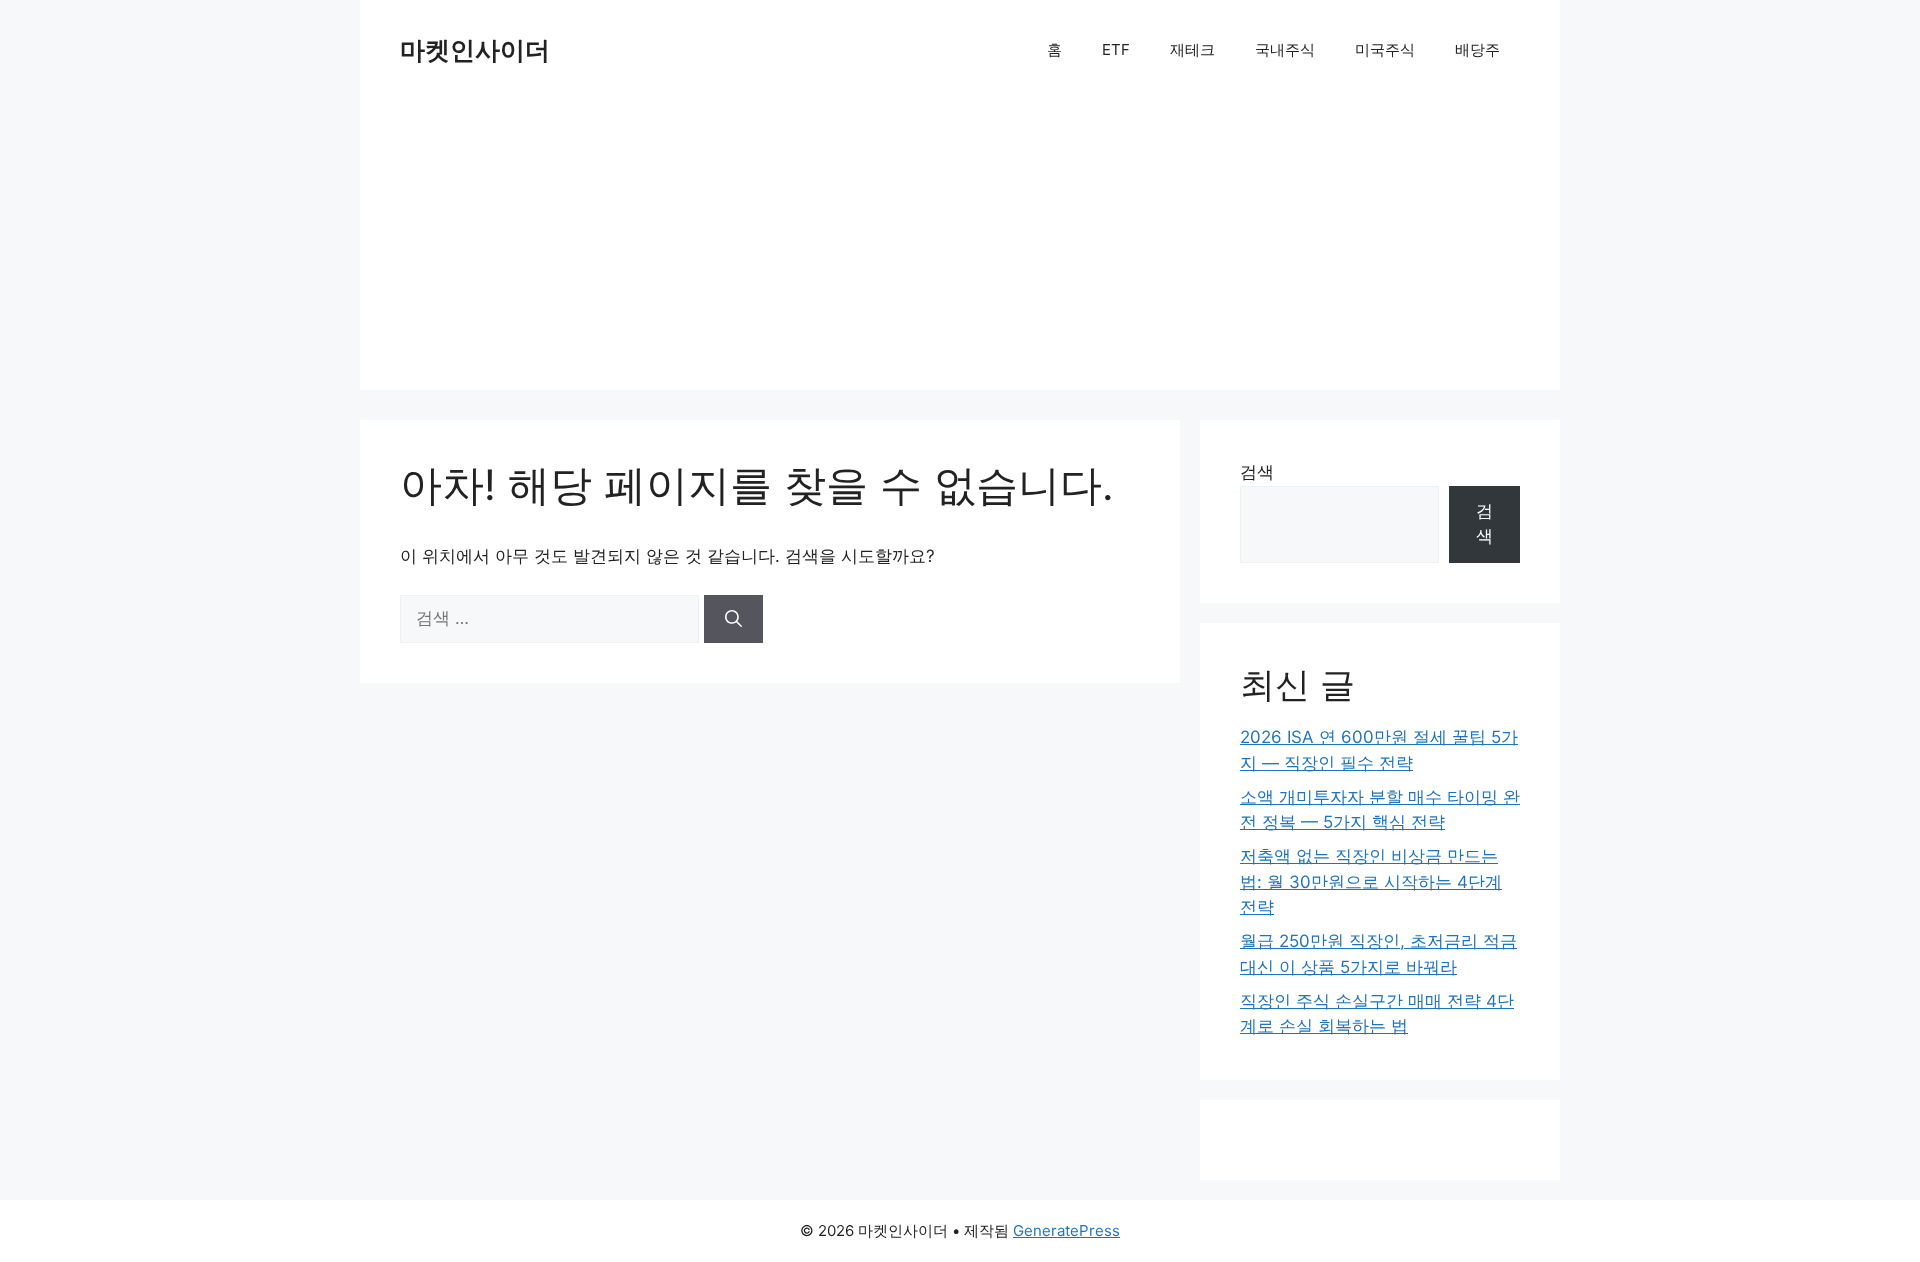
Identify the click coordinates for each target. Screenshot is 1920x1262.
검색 (1257, 472)
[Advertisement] (960, 250)
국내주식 (1285, 49)
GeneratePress (1066, 1230)
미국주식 (1385, 49)
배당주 (1477, 49)
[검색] (733, 619)
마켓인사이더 (475, 50)
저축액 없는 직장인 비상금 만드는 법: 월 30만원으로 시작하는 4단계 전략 (1371, 881)
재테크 (1192, 49)
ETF (1116, 49)
